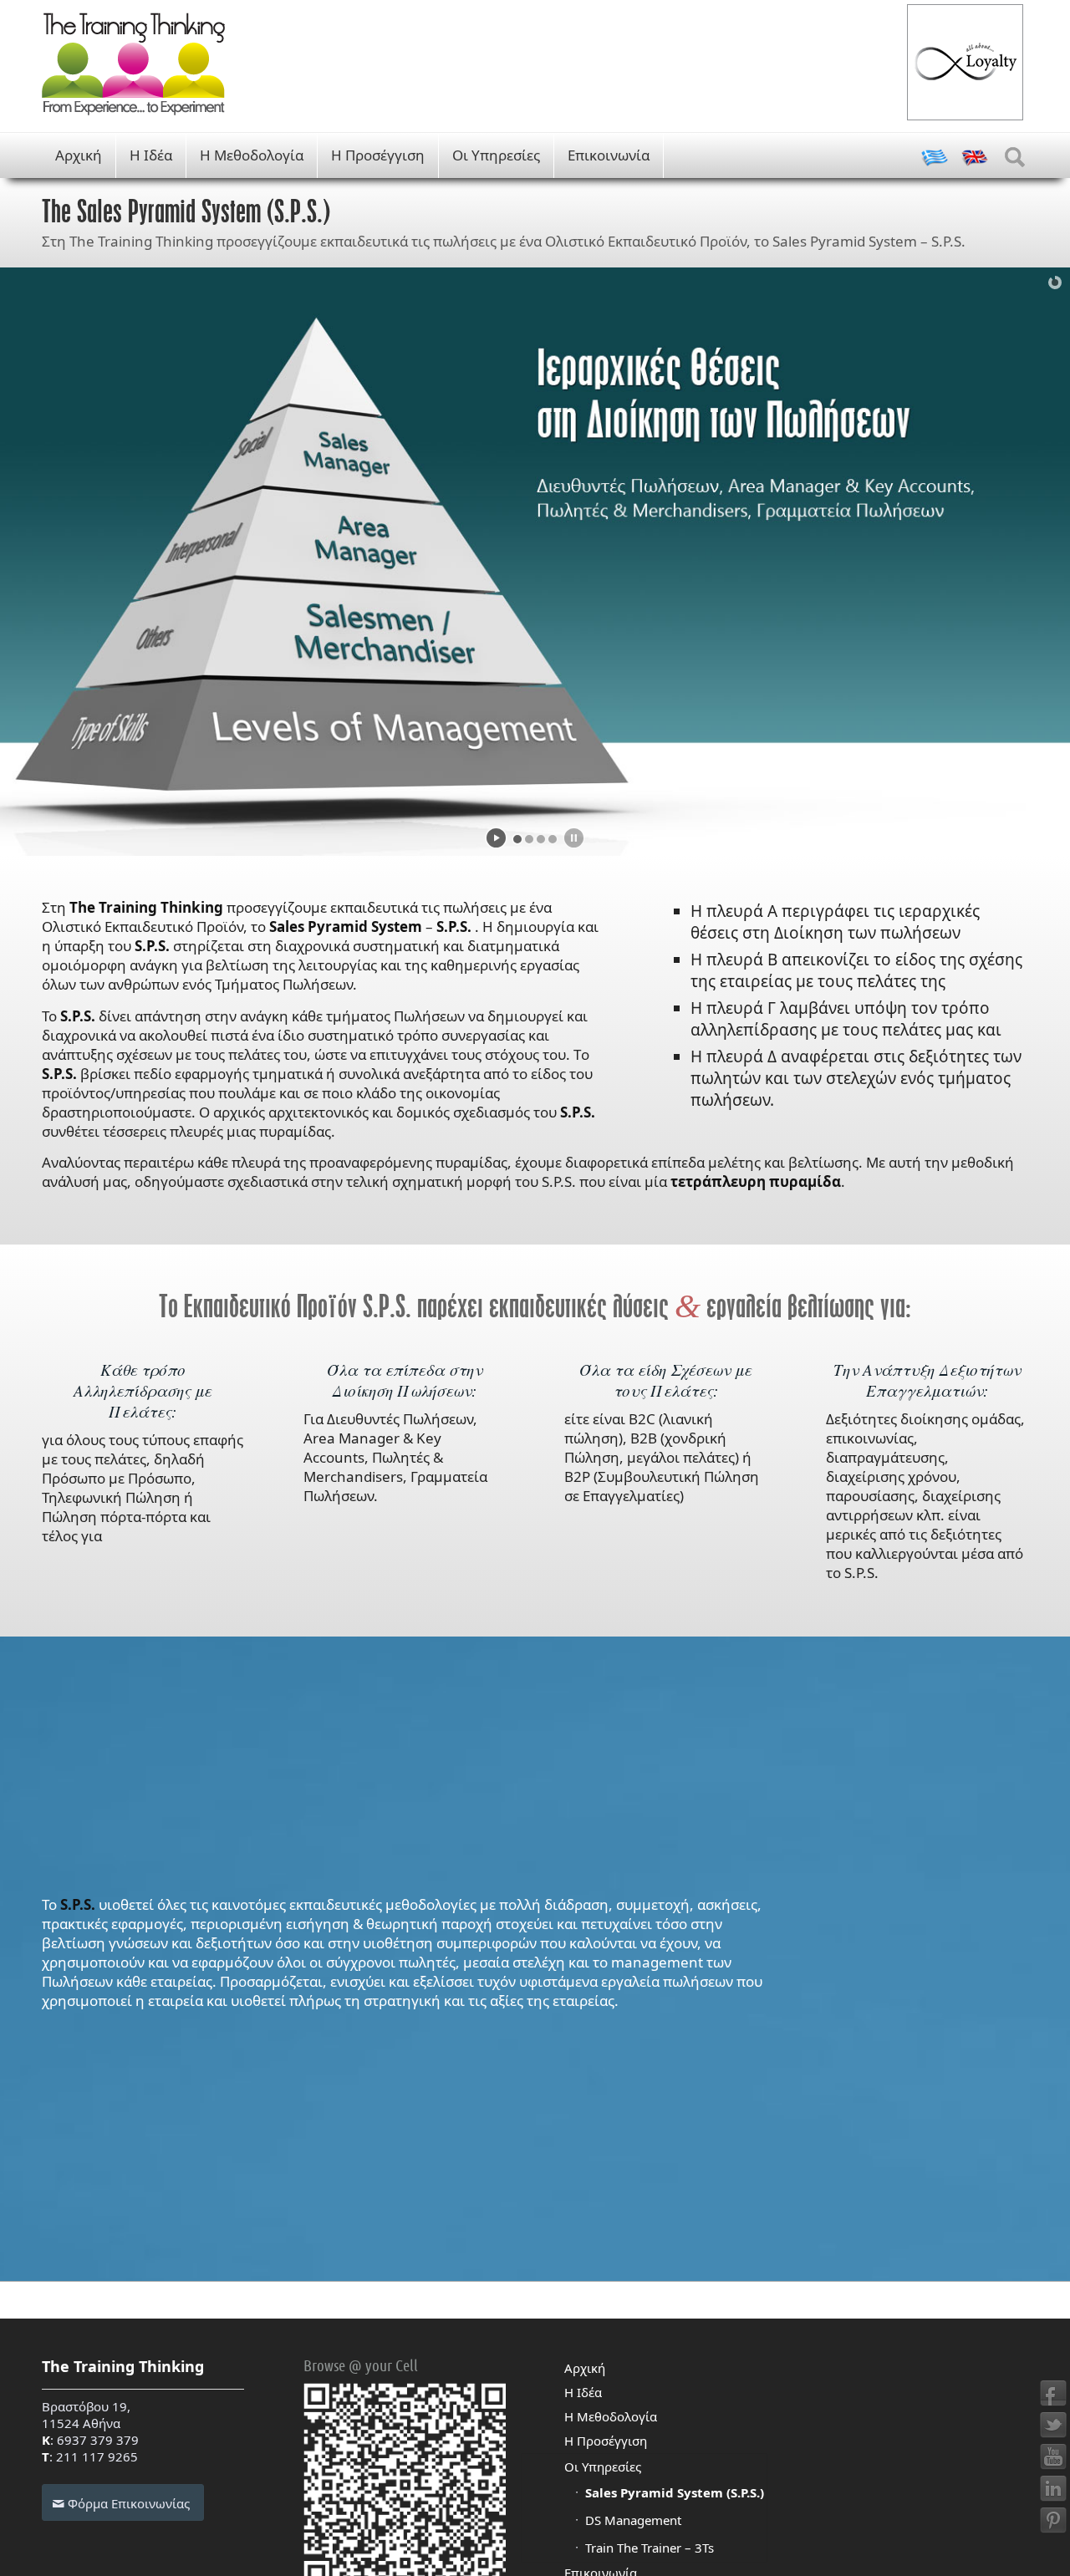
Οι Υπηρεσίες (496, 155)
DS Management (633, 2520)
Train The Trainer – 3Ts (650, 2548)
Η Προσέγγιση (378, 155)
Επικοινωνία (609, 155)
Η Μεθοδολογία (252, 155)
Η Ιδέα (151, 155)
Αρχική (79, 155)
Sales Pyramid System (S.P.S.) (675, 2492)
